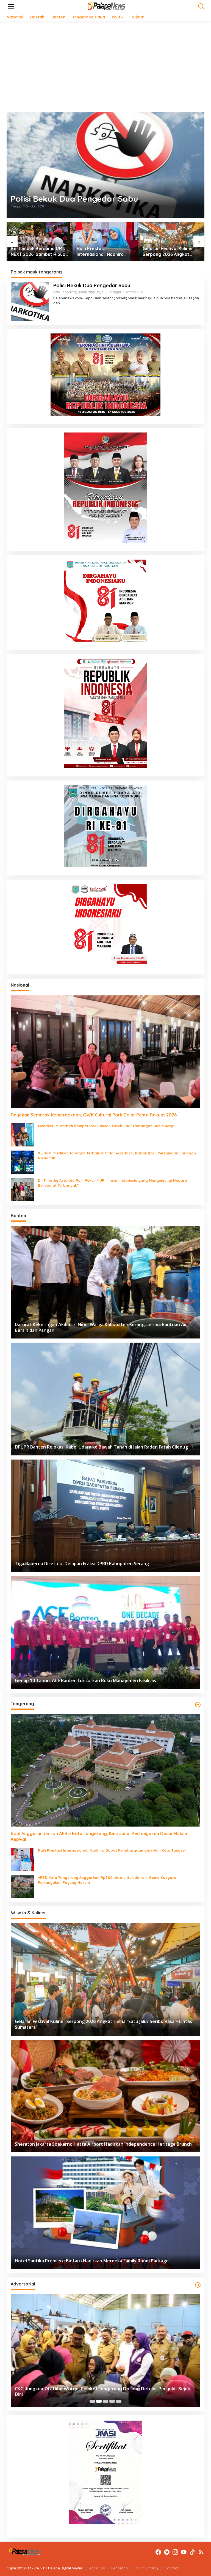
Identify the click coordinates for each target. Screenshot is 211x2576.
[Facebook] (158, 2552)
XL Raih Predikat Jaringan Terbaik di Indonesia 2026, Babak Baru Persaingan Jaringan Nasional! (117, 1156)
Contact (171, 2568)
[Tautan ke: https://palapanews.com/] (198, 1705)
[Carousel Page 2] (99, 2401)
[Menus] (11, 6)
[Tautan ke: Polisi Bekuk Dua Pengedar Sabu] (105, 165)
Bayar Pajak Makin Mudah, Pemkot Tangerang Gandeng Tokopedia (86, 2394)
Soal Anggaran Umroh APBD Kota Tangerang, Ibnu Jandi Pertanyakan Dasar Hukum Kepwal (100, 1836)
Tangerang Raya (91, 292)
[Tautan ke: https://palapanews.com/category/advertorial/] (198, 2285)
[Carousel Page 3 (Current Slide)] (105, 2401)
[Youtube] (184, 2552)
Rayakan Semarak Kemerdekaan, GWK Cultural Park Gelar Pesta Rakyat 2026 (94, 1115)
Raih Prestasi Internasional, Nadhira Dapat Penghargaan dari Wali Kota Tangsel (37, 251)
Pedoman (120, 2568)
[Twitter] (167, 2552)
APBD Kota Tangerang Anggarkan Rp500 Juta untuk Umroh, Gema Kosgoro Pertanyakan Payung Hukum (107, 1880)
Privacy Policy (146, 2568)
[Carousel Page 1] (92, 2401)
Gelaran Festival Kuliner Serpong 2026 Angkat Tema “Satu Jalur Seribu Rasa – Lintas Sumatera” (103, 251)
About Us (97, 2568)
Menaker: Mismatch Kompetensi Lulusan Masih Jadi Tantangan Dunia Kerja (106, 1126)
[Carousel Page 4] (112, 2401)
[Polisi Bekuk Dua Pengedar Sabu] (62, 303)
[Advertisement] (105, 67)
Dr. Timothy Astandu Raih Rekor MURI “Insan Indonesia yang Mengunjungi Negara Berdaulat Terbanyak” (113, 1183)
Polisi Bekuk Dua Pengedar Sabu (74, 199)
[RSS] (201, 2552)
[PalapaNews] (107, 6)
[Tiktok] (192, 2552)
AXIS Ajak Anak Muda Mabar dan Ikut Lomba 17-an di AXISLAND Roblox (170, 251)
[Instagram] (175, 2552)
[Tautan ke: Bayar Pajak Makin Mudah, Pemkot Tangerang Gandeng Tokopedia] (105, 2351)
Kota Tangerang (65, 292)
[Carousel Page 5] (119, 2401)
